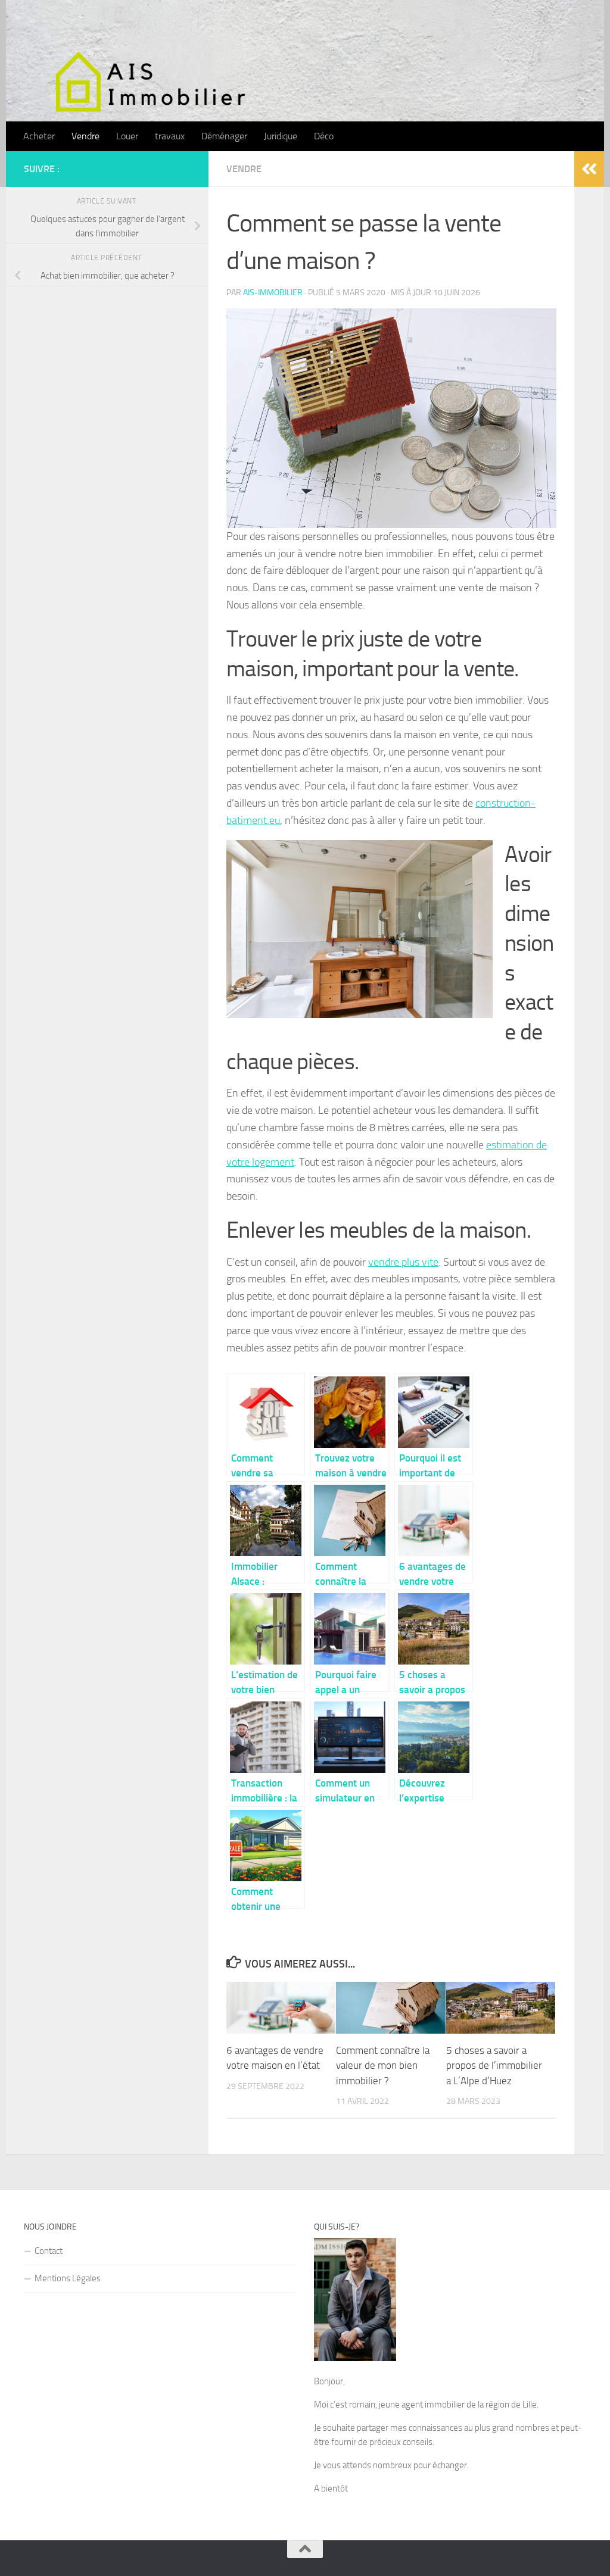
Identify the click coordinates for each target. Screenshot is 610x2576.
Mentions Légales (68, 2278)
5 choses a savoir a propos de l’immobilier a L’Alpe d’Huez (494, 2066)
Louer (127, 136)
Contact (49, 2251)
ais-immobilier (273, 293)
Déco (324, 136)
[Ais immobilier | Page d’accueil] (165, 80)
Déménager (224, 136)
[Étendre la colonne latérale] (589, 169)
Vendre (85, 136)
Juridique (281, 136)
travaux (170, 136)
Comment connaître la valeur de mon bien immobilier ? (383, 2066)
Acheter (39, 136)
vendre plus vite (403, 1262)
